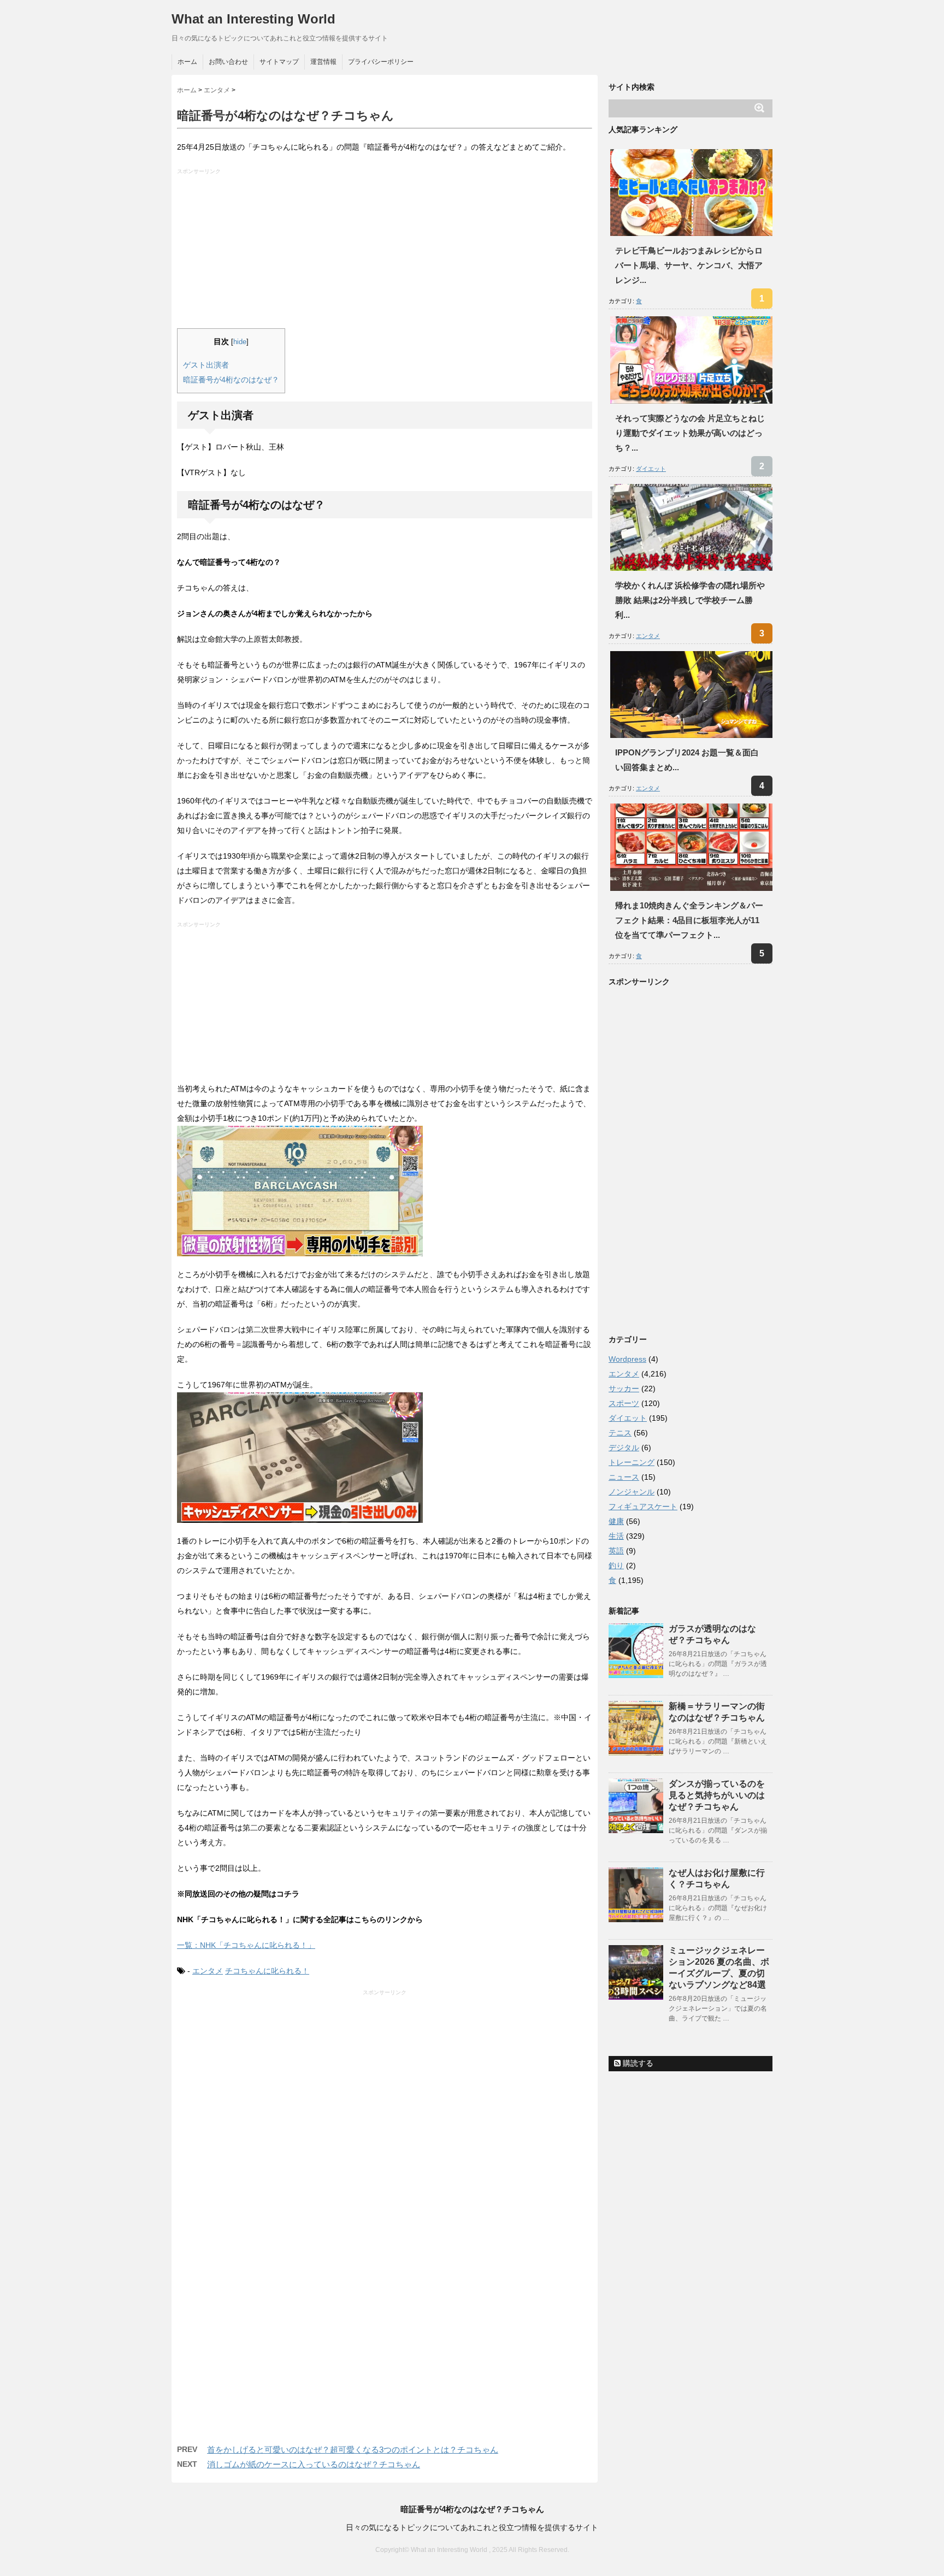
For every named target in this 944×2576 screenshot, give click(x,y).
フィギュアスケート (643, 1506)
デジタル (624, 1447)
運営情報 (323, 62)
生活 (616, 1536)
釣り (616, 1565)
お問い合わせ (228, 62)
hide (240, 342)
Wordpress (627, 1359)
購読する (637, 2063)
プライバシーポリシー (381, 62)
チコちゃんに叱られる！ (267, 1971)
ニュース (624, 1477)
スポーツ (624, 1403)
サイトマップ (279, 62)
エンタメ (208, 1971)
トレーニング (632, 1462)
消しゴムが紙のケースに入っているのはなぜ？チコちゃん (314, 2464)
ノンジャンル (632, 1492)
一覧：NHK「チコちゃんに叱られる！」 (246, 1945)
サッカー (624, 1389)
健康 (616, 1521)
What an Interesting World (253, 19)
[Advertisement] (386, 252)
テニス (620, 1433)
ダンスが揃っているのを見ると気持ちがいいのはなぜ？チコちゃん (717, 1795)
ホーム (187, 62)
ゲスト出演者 (206, 365)
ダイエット (651, 469)
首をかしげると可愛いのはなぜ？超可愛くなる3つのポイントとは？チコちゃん (353, 2450)
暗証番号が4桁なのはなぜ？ (231, 380)
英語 (616, 1551)
